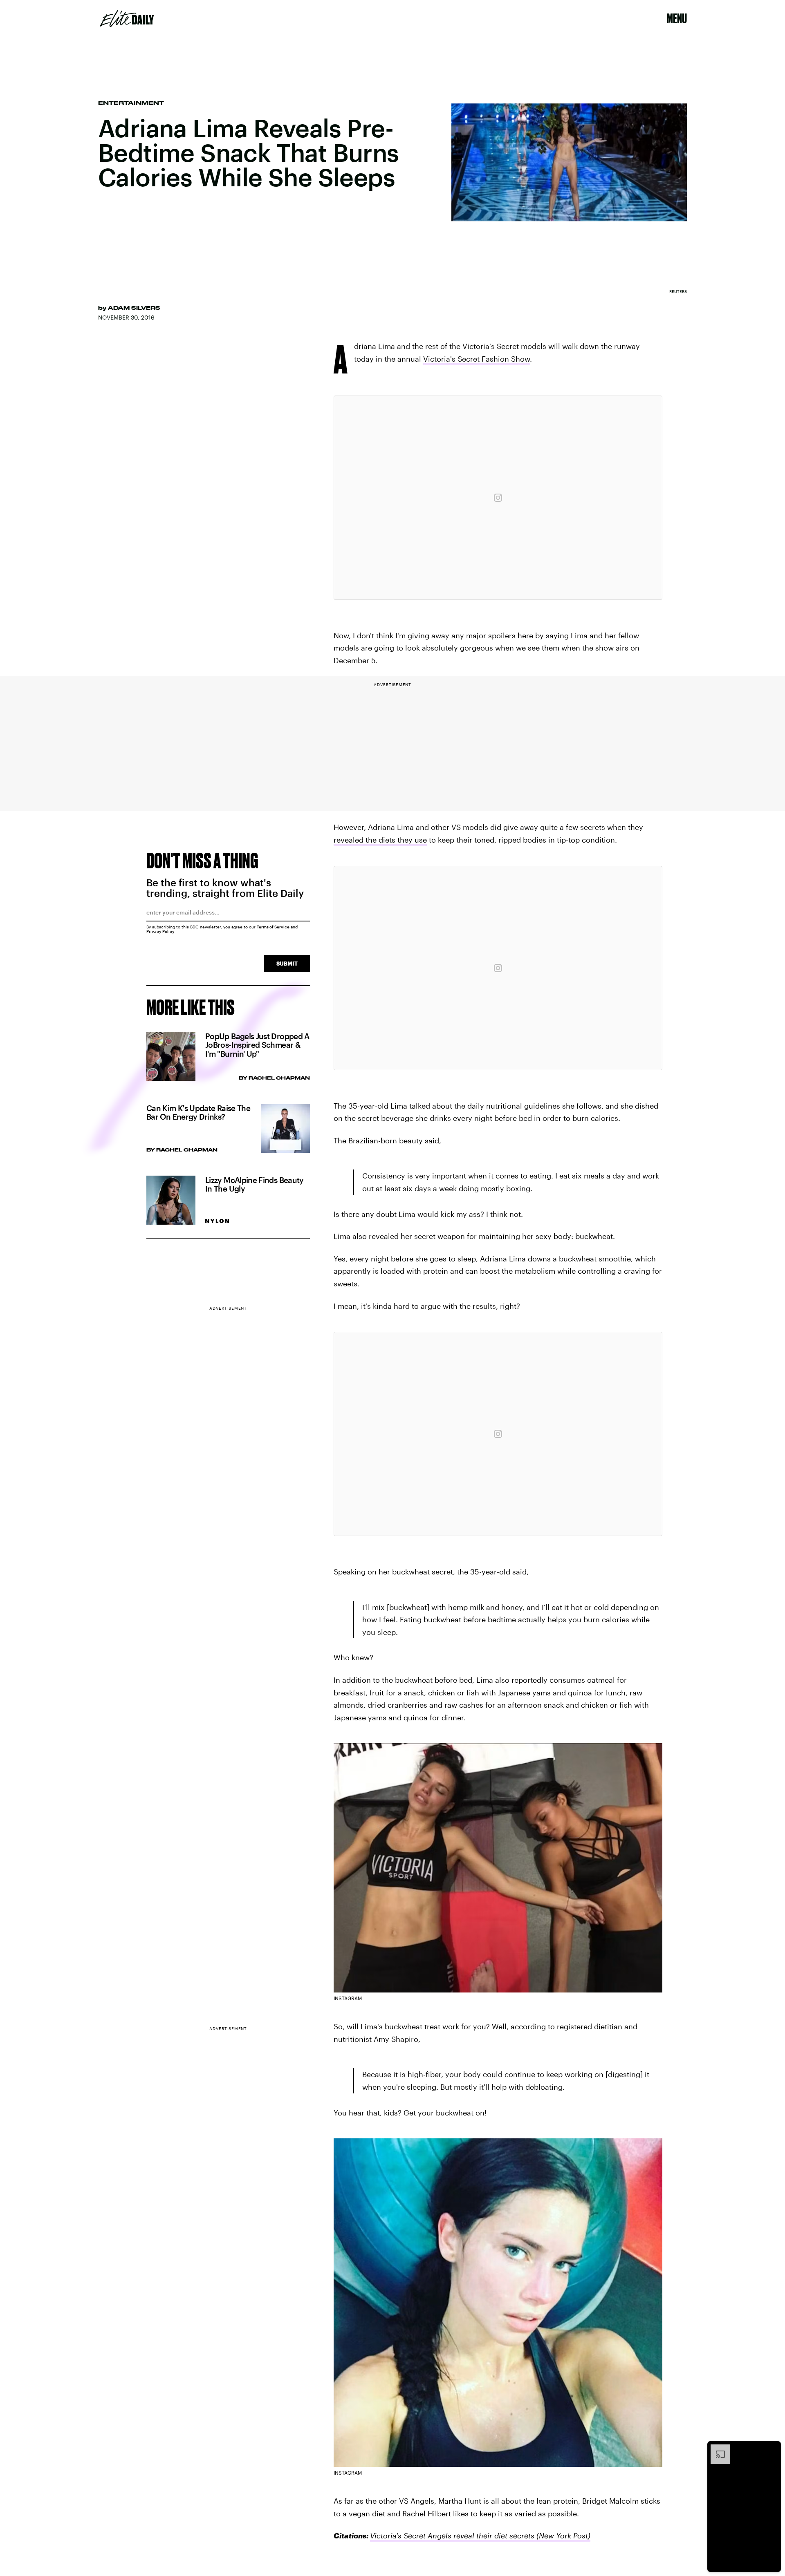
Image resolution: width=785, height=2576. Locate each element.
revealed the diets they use (380, 840)
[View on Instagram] (498, 498)
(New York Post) (562, 2536)
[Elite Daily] (127, 18)
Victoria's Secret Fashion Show (477, 359)
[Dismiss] (772, 2449)
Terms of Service (273, 927)
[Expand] (716, 2449)
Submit (287, 963)
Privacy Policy (160, 931)
